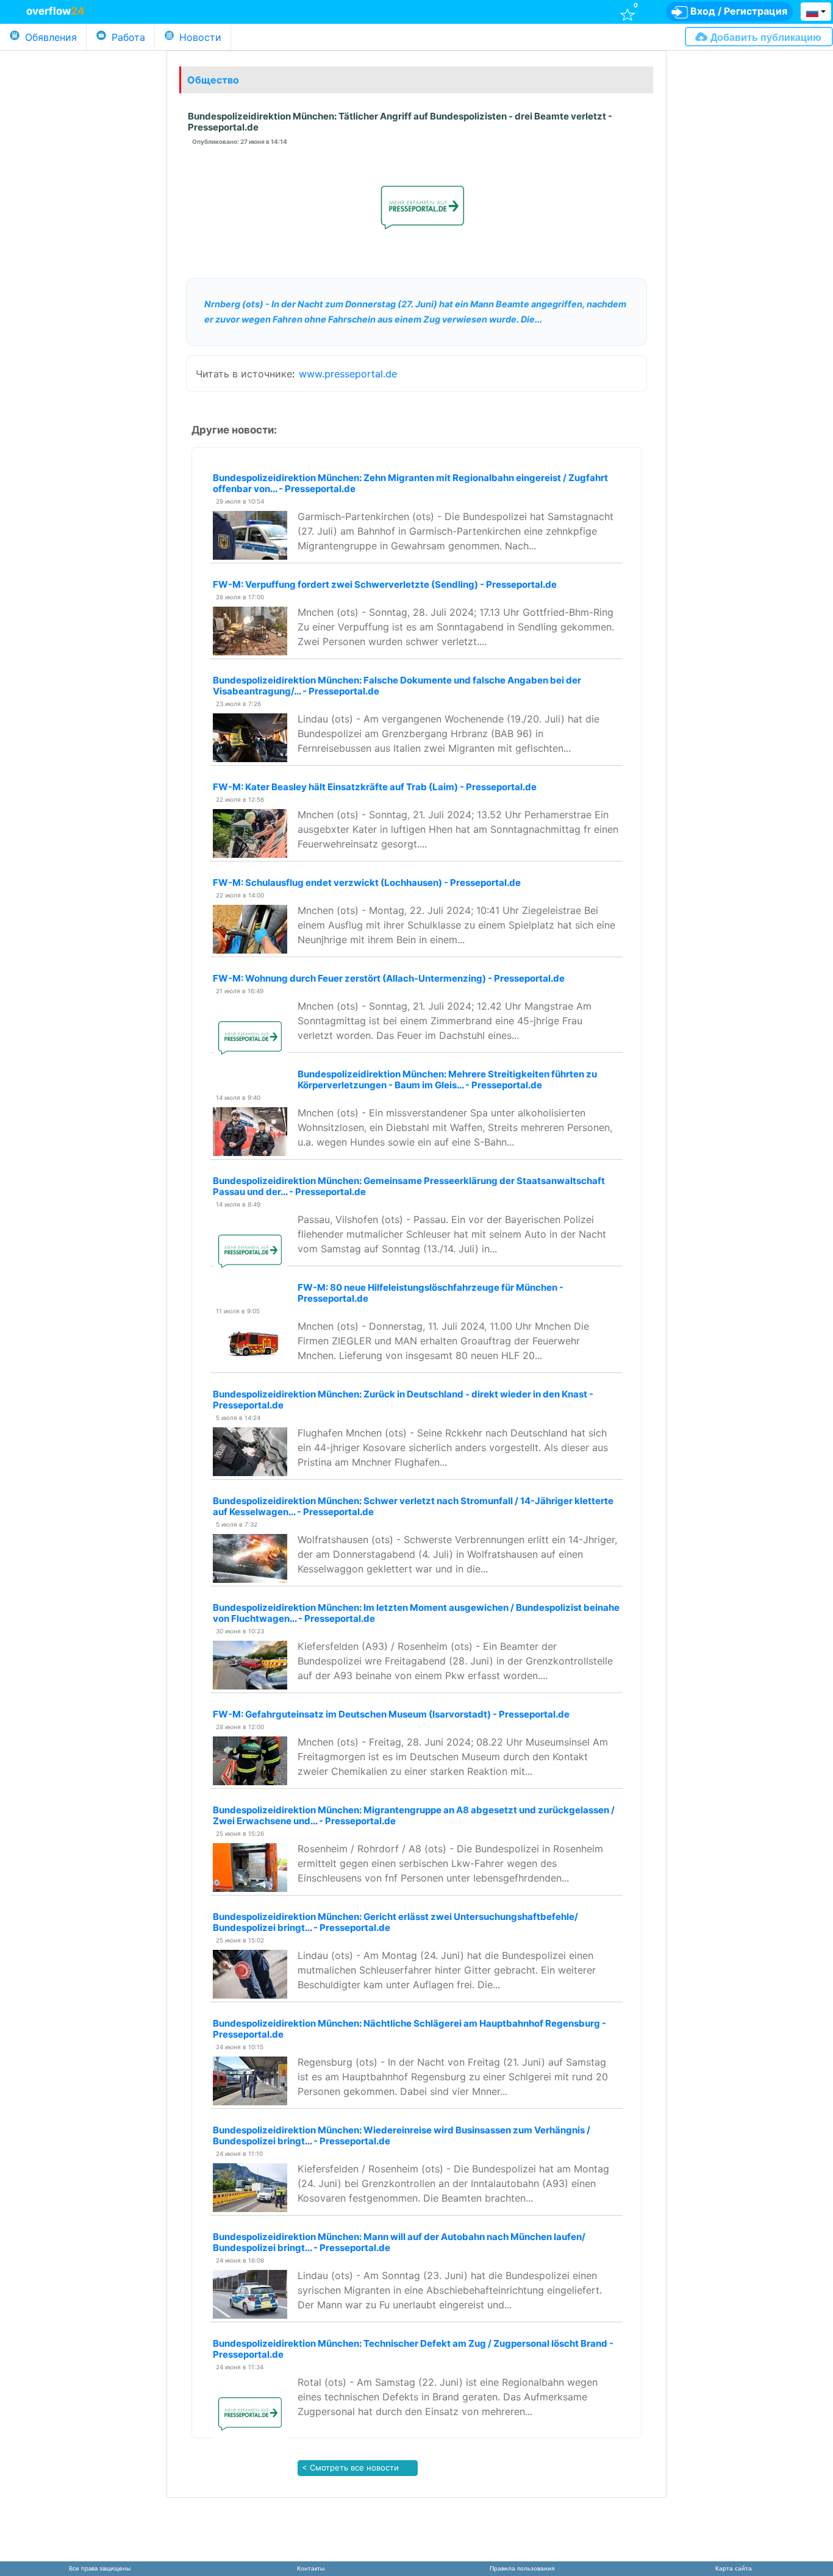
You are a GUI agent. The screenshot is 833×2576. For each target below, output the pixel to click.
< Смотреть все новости (349, 2467)
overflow (55, 11)
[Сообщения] (502, 11)
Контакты (311, 2568)
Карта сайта (734, 2568)
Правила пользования (522, 2568)
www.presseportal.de (348, 374)
